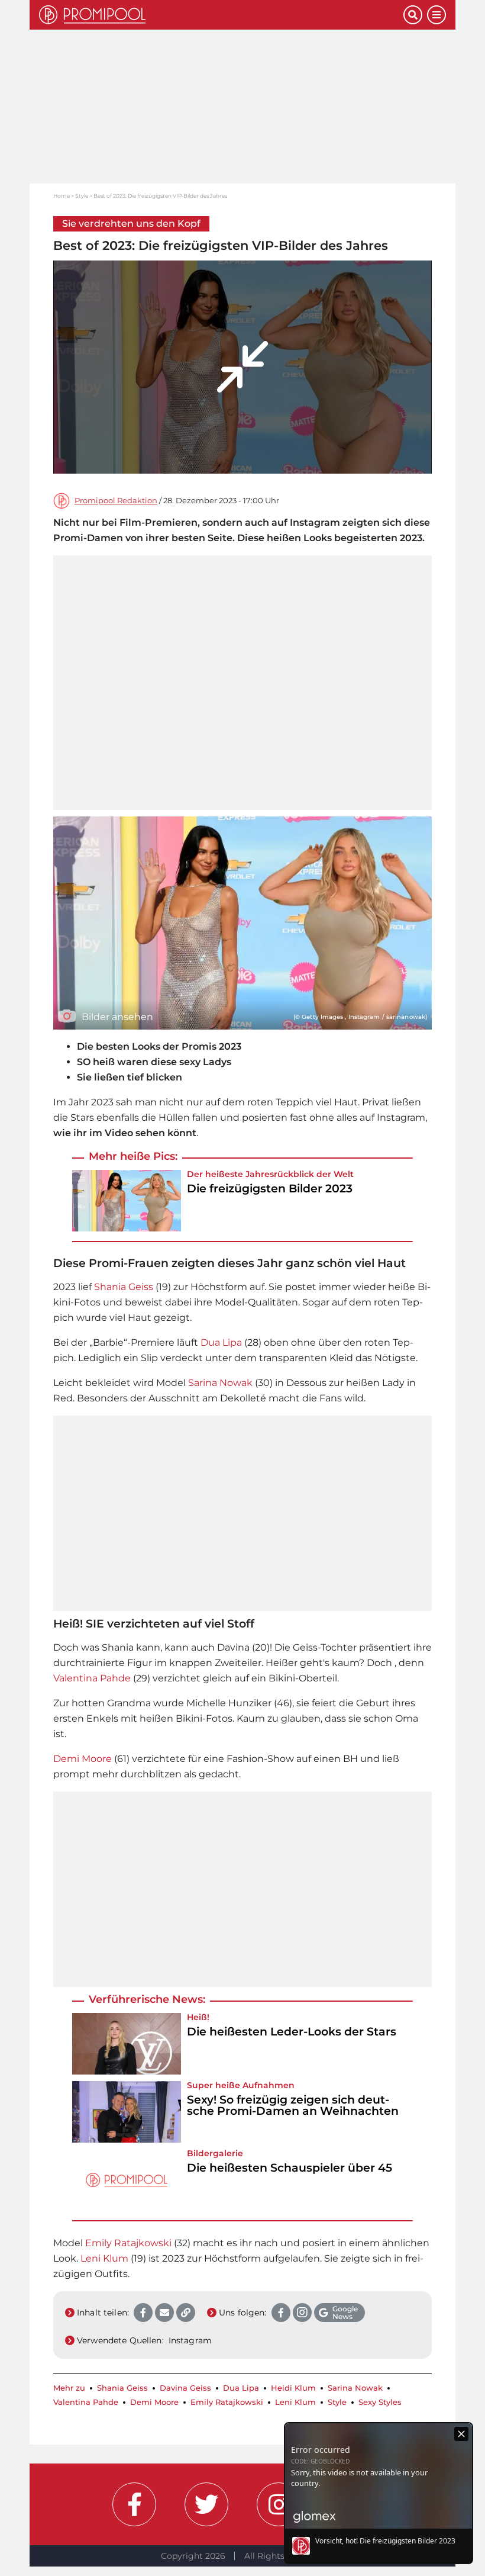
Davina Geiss (185, 2388)
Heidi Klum (293, 2388)
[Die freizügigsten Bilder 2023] (127, 1201)
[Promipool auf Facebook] (134, 2504)
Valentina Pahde (92, 1678)
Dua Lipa (221, 1342)
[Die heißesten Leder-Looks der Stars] (127, 2044)
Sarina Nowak (220, 1383)
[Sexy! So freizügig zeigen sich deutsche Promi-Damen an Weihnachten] (127, 2112)
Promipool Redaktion (116, 501)
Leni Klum (104, 2258)
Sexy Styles (380, 2402)
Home (62, 196)
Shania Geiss (124, 1287)
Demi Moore (83, 1759)
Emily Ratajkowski (128, 2243)
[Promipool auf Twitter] (206, 2504)
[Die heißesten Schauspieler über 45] (127, 2180)
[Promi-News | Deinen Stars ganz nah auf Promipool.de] (221, 15)
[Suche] (413, 15)
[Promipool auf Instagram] (279, 2504)
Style (82, 196)
